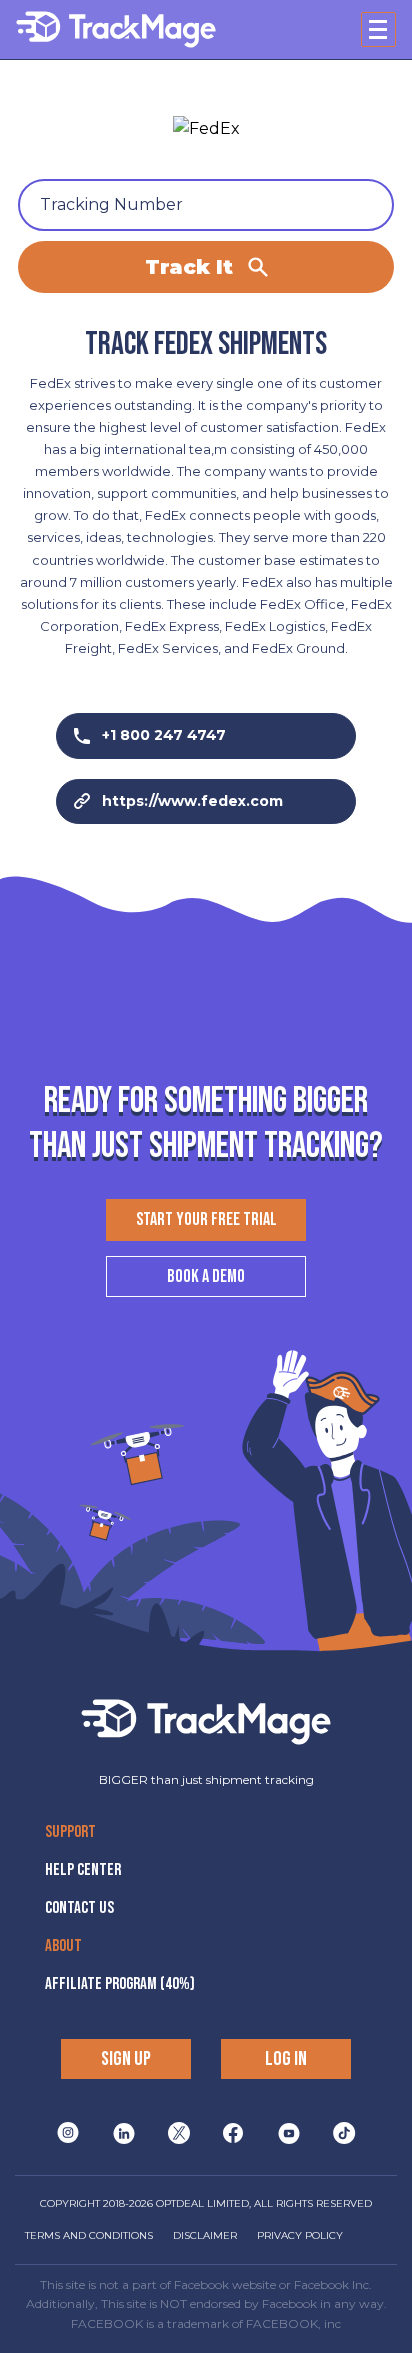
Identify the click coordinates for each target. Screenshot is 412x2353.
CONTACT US (79, 1908)
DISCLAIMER (205, 2235)
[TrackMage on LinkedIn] (124, 2132)
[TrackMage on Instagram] (68, 2132)
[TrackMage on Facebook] (233, 2132)
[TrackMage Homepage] (116, 29)
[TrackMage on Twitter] (179, 2132)
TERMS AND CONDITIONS (89, 2235)
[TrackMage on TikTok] (344, 2132)
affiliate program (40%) (120, 1984)
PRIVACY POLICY (300, 2235)
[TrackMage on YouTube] (289, 2132)
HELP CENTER (83, 1870)
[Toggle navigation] (378, 29)
